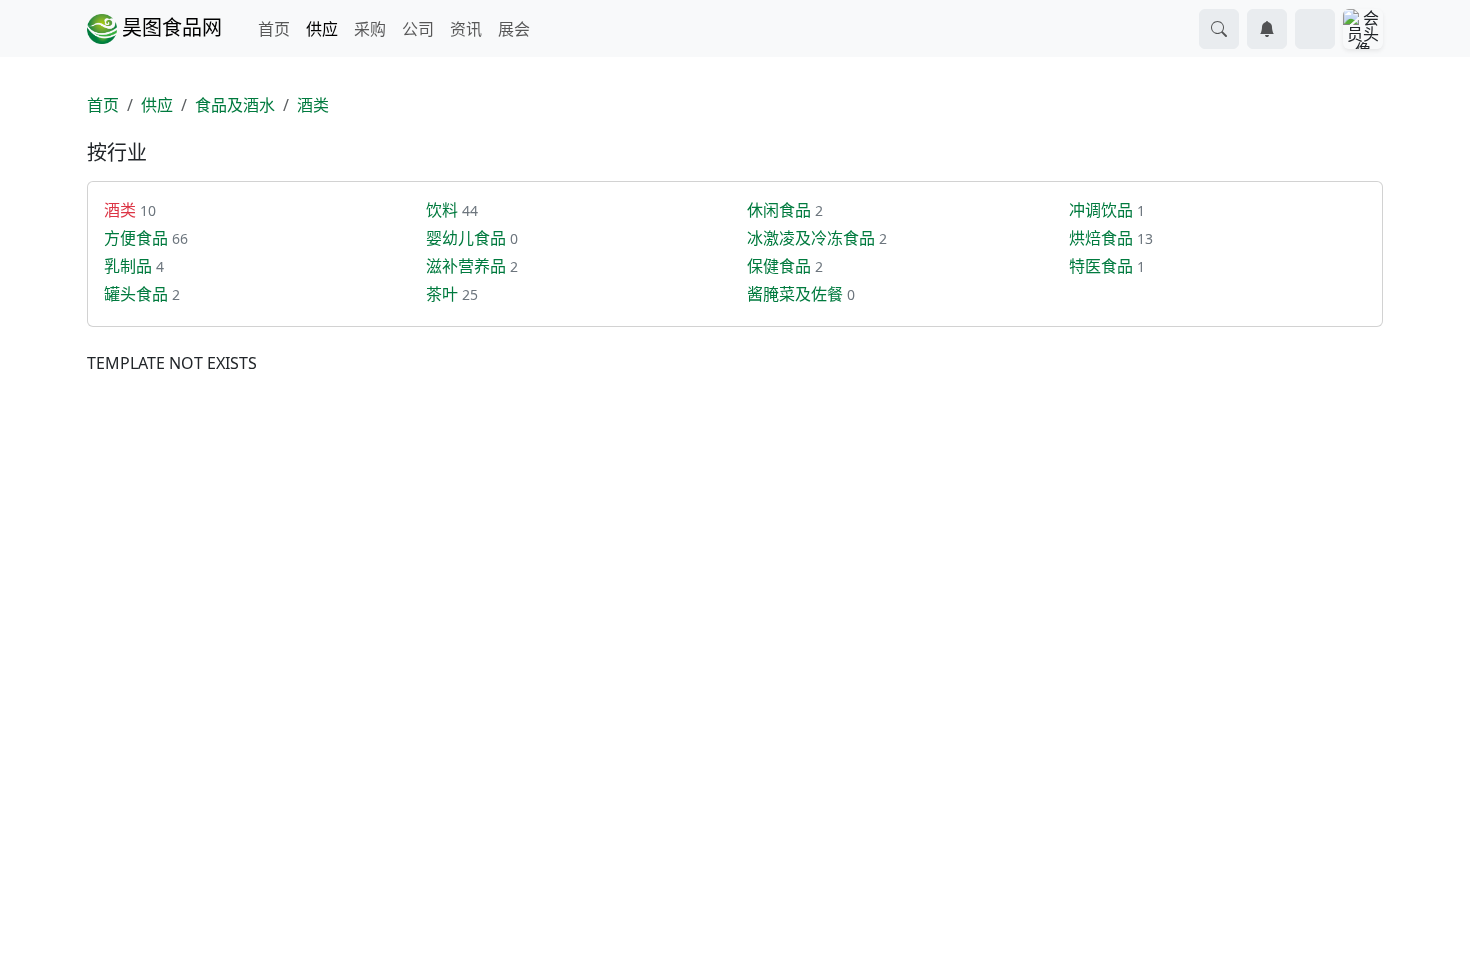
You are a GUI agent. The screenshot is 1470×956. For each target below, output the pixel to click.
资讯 (466, 29)
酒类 (313, 105)
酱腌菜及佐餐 (795, 294)
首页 (274, 29)
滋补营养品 (466, 266)
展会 (514, 29)
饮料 (442, 210)
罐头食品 (136, 294)
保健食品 (779, 266)
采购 (370, 29)
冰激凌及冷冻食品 (811, 238)
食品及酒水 (235, 105)
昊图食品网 (169, 27)
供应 (322, 29)
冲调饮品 (1101, 210)
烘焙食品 (1101, 238)
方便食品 (136, 238)
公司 (418, 29)
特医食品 (1101, 266)
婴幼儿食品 (466, 238)
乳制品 (128, 266)
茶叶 (442, 294)
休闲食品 (779, 210)
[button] (1219, 29)
